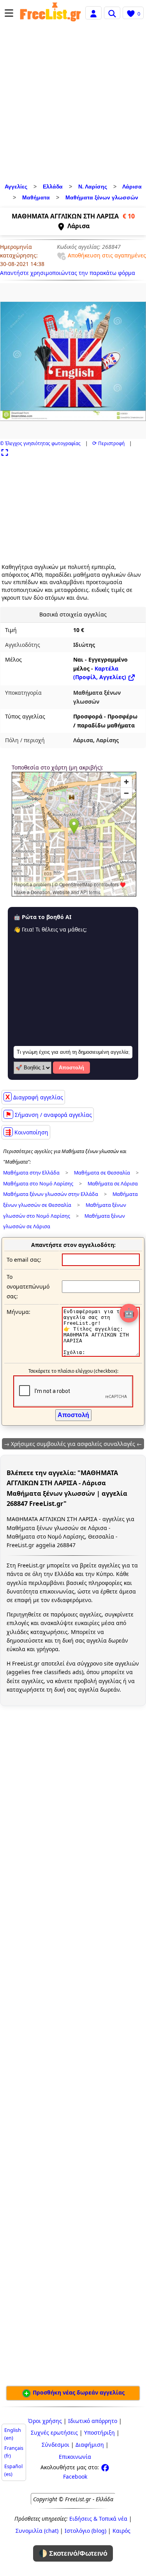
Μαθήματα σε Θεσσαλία (102, 1173)
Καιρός (121, 2531)
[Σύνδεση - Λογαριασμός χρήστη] (93, 13)
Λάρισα (132, 187)
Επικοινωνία (75, 2457)
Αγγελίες (16, 187)
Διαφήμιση (90, 2445)
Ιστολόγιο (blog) (85, 2531)
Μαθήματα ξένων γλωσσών (102, 197)
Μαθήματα (36, 197)
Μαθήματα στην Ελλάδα (31, 1173)
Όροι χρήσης (45, 2421)
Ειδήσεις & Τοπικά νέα (98, 2519)
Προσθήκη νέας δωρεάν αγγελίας (78, 2392)
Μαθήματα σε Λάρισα (113, 1184)
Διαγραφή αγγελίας (34, 1097)
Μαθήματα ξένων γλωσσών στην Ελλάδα (51, 1194)
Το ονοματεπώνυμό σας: (28, 1286)
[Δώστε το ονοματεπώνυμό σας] (101, 1286)
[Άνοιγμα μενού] (9, 13)
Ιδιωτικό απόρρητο (93, 2421)
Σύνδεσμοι (55, 2445)
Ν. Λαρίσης (93, 187)
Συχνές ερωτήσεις (54, 2432)
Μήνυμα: (18, 1312)
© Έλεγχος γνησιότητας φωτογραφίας (40, 443)
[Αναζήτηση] (112, 13)
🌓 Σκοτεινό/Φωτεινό (73, 2553)
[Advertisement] (73, 104)
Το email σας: (24, 1260)
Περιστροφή (108, 443)
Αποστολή (71, 1068)
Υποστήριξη (99, 2432)
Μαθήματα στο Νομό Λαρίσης (38, 1184)
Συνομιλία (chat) (37, 2531)
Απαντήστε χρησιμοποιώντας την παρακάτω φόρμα (68, 273)
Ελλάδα (53, 187)
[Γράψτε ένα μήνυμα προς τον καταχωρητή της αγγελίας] (101, 1355)
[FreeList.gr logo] (50, 13)
